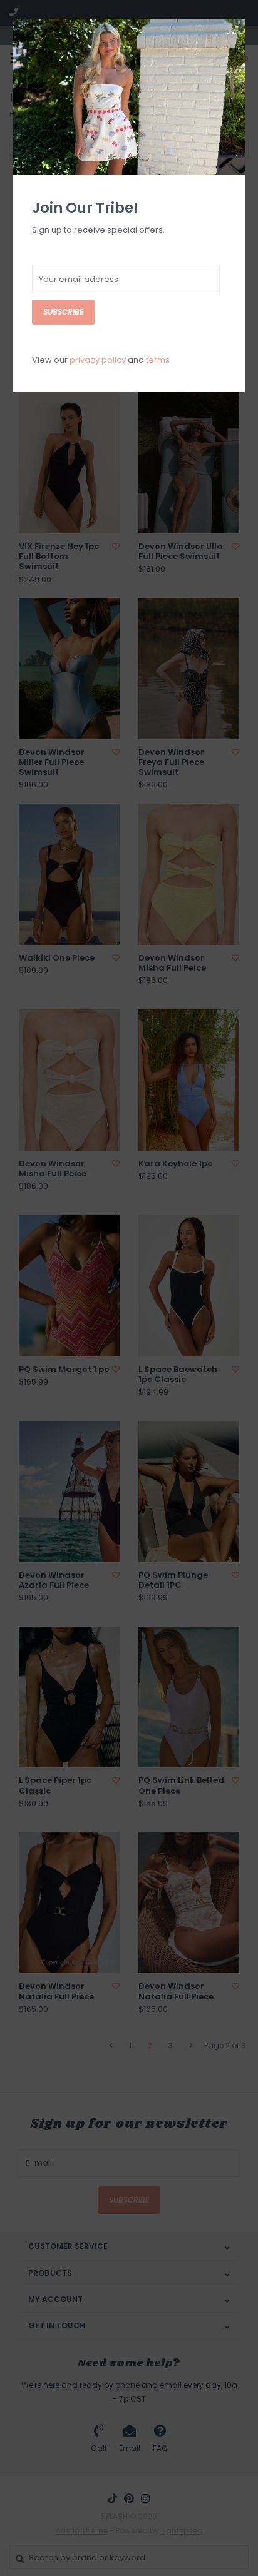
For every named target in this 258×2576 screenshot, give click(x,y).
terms (158, 360)
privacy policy (98, 360)
